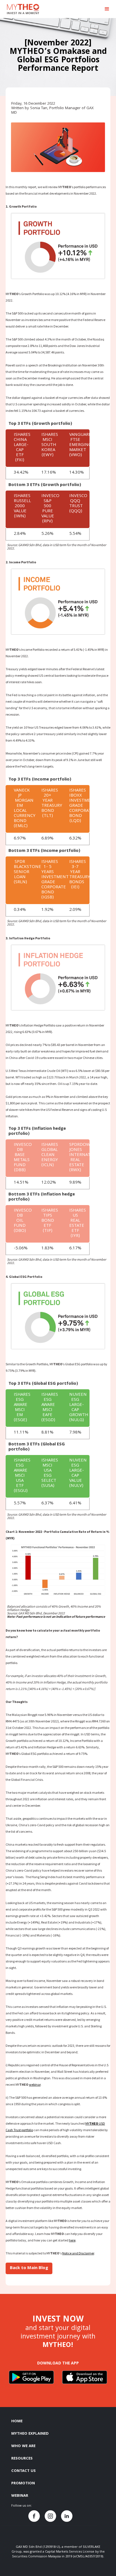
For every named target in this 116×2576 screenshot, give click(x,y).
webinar (35, 2084)
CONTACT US (24, 2471)
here (72, 2240)
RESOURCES (22, 2459)
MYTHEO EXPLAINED (30, 2434)
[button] (107, 9)
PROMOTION (23, 2483)
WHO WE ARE (23, 2446)
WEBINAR (20, 2496)
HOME (17, 2421)
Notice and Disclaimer (78, 2253)
